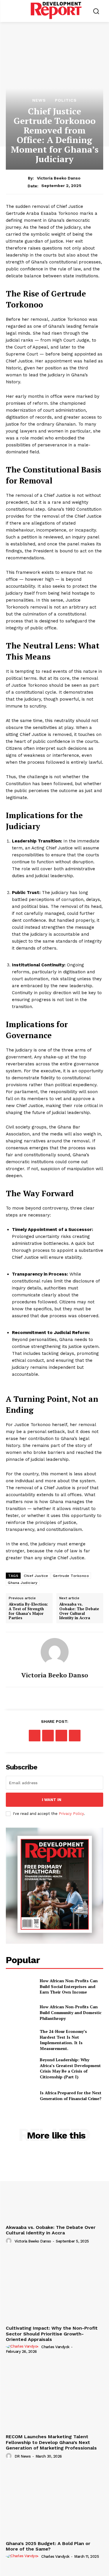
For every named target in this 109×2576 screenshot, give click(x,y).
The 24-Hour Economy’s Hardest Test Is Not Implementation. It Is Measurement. (63, 2040)
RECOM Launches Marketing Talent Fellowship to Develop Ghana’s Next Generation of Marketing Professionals (51, 2442)
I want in (52, 1800)
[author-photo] (10, 2241)
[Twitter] (48, 1736)
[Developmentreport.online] (56, 10)
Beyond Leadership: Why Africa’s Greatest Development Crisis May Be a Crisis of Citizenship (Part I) (70, 2068)
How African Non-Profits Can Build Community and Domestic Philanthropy (71, 2012)
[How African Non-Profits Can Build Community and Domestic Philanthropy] (20, 2013)
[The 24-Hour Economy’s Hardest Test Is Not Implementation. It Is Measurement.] (20, 2039)
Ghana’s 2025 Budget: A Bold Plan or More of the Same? (48, 2546)
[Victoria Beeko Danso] (55, 1652)
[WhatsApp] (61, 1736)
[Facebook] (35, 1736)
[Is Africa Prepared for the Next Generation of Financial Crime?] (20, 2096)
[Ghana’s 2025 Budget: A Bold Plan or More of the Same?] (54, 2502)
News (39, 100)
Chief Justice (36, 1576)
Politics (66, 100)
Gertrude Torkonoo (71, 1576)
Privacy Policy (71, 1814)
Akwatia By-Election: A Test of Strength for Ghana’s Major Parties (28, 1611)
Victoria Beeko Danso (59, 178)
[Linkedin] (75, 1736)
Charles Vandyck (55, 2347)
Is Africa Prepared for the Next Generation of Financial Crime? (71, 2096)
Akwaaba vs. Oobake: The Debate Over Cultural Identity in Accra (79, 1611)
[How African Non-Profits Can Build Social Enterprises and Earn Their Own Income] (20, 1986)
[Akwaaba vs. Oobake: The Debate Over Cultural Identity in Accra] (54, 2186)
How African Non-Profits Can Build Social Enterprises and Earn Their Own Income (69, 1986)
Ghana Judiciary (23, 1583)
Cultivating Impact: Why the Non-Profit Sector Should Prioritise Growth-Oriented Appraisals (52, 2334)
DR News (23, 2456)
